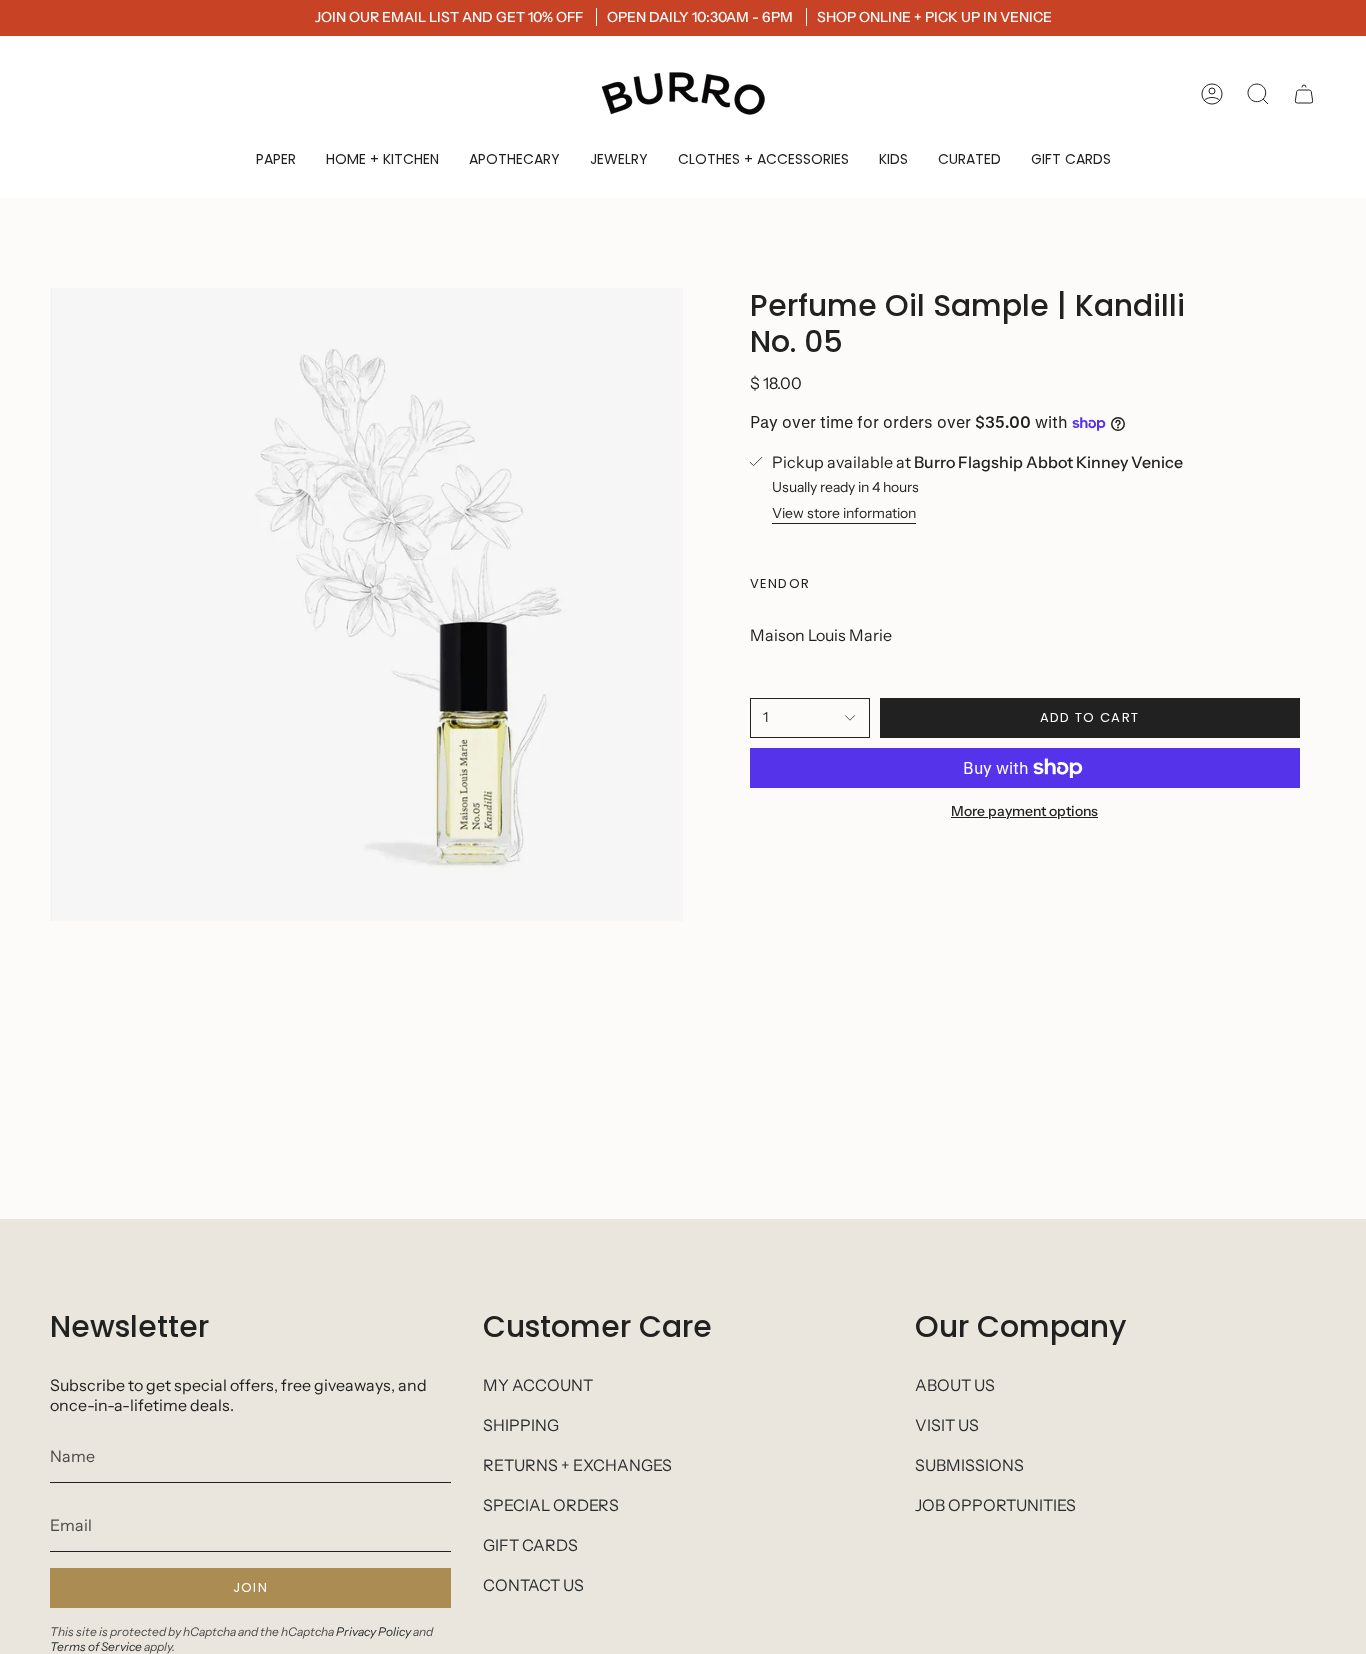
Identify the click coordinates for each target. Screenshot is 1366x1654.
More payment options (1024, 811)
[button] (276, 159)
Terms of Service (96, 1646)
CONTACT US (533, 1585)
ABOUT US (955, 1385)
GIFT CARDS (530, 1545)
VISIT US (947, 1425)
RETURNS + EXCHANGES (577, 1465)
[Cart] (1304, 94)
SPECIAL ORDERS (551, 1505)
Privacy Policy (373, 1631)
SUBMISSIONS (969, 1465)
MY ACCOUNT (538, 1385)
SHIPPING (521, 1425)
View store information (844, 513)
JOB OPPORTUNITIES (995, 1505)
